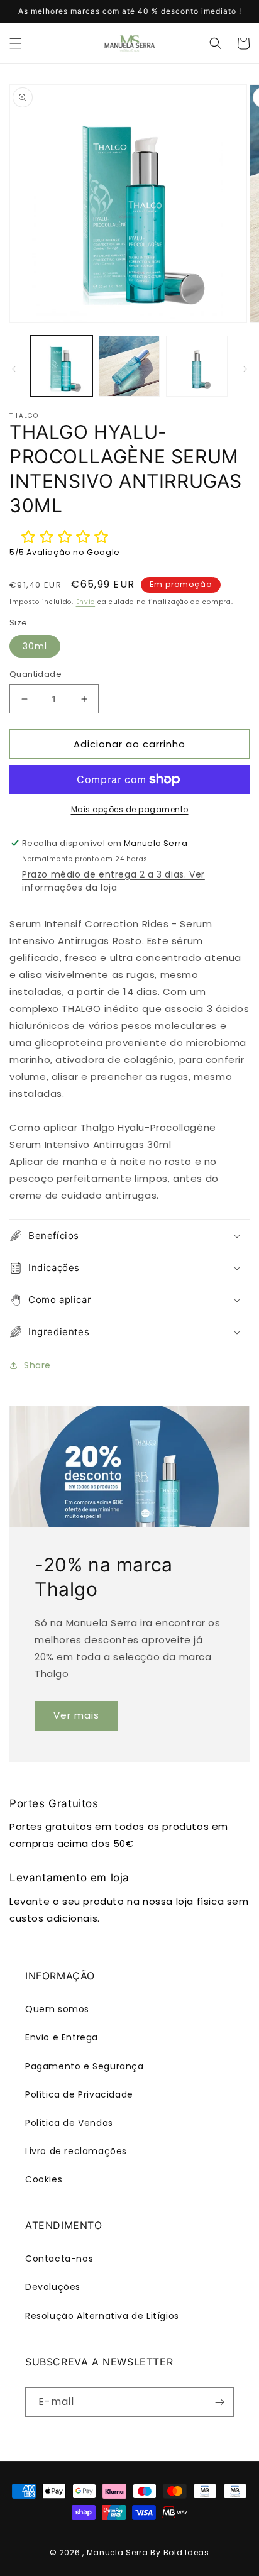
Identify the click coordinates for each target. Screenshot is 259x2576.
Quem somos (57, 2009)
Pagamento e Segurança (85, 2066)
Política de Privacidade (79, 2094)
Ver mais (76, 1715)
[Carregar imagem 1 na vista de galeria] (62, 366)
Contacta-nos (59, 2259)
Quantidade (36, 674)
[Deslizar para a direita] (245, 369)
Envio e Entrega (62, 2037)
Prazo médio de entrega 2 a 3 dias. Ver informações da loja (113, 881)
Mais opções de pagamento (130, 809)
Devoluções (53, 2287)
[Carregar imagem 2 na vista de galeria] (129, 366)
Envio (86, 602)
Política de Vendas (69, 2123)
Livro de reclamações (76, 2151)
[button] (16, 43)
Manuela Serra (118, 2552)
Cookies (44, 2179)
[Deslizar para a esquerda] (14, 369)
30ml (35, 646)
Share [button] (37, 1365)
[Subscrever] (219, 2402)
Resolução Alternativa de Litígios (102, 2316)
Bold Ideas (186, 2552)
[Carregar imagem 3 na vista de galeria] (197, 366)
